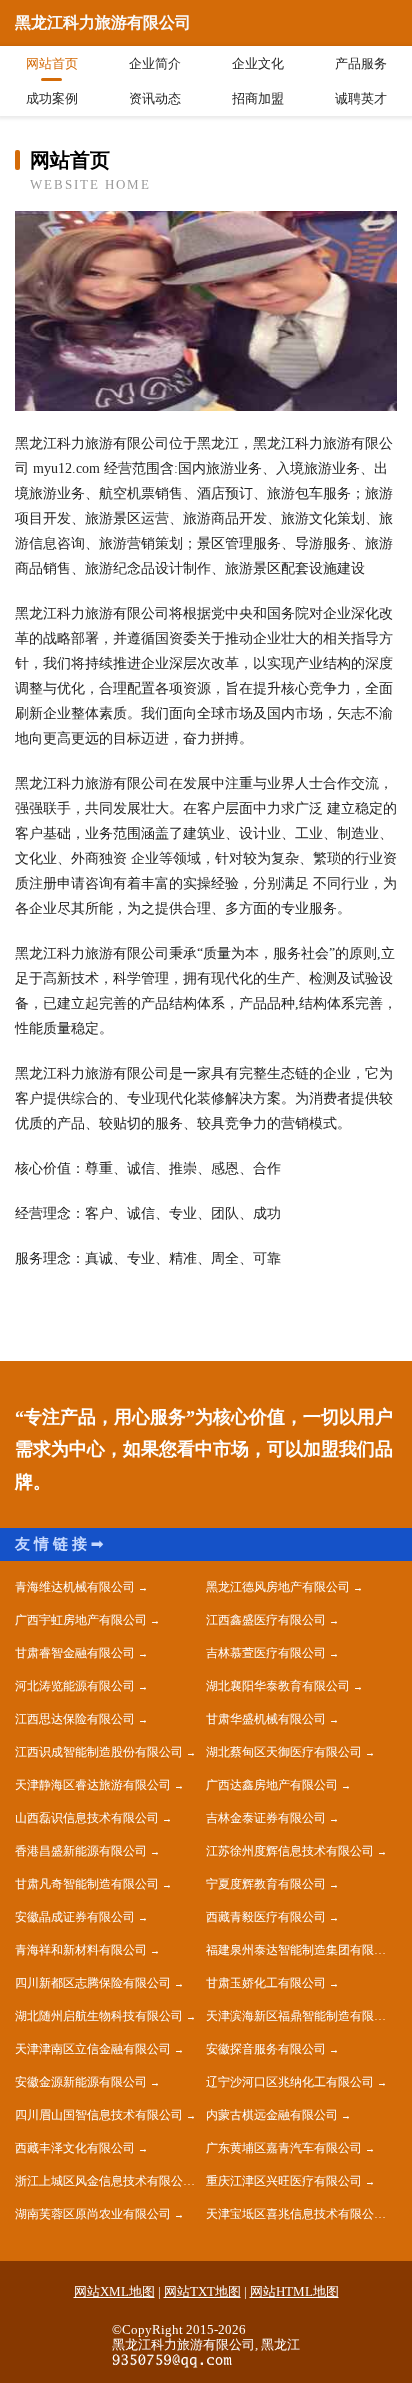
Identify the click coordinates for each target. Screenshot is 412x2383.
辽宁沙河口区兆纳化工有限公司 (290, 2082)
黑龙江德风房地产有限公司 (278, 1587)
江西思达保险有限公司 (75, 1719)
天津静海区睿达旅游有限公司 (93, 1785)
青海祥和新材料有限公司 (81, 1950)
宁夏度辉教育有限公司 (266, 1884)
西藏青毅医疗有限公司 (266, 1917)
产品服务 (361, 63)
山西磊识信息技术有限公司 (87, 1818)
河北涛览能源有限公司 (75, 1686)
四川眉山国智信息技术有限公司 (99, 2115)
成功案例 (52, 98)
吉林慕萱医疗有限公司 (266, 1653)
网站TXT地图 (202, 2291)
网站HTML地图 (294, 2291)
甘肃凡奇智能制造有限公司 (87, 1884)
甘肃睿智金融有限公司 (75, 1653)
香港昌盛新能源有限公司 (81, 1851)
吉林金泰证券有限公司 (266, 1818)
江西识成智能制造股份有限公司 (99, 1752)
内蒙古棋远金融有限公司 (272, 2115)
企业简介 (155, 63)
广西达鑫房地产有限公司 (272, 1785)
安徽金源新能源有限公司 (81, 2082)
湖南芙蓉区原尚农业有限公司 (93, 2214)
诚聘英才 (361, 98)
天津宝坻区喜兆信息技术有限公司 (296, 2214)
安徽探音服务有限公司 (266, 2049)
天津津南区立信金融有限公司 (93, 2049)
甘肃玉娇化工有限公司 (266, 1983)
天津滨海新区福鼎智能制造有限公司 (301, 2016)
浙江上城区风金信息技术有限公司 (105, 2181)
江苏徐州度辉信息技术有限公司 (290, 1851)
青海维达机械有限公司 (75, 1587)
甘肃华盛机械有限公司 (266, 1719)
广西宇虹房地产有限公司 (81, 1620)
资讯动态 (155, 98)
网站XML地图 (114, 2291)
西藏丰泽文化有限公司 (75, 2148)
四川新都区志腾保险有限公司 (93, 1983)
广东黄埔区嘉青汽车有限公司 (284, 2148)
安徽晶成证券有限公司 (75, 1917)
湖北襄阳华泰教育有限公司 (278, 1686)
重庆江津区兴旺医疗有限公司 (284, 2181)
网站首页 (52, 63)
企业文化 (258, 63)
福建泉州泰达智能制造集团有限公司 (301, 1950)
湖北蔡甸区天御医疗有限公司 (284, 1752)
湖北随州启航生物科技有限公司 (99, 2016)
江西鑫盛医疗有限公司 (266, 1620)
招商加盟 (258, 98)
